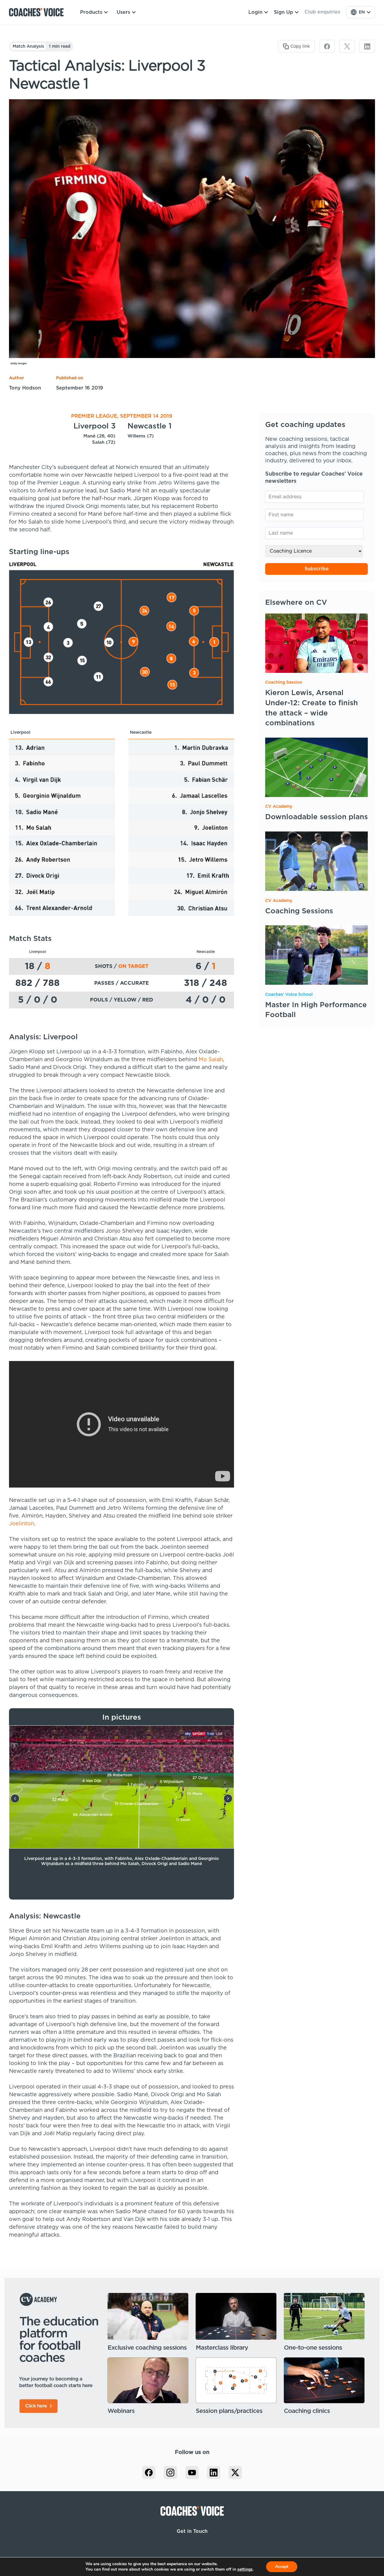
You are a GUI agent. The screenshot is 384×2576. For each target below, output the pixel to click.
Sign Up (283, 12)
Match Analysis (28, 46)
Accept (282, 2567)
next (228, 1798)
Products (91, 12)
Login (255, 12)
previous (15, 1798)
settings (245, 2569)
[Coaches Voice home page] (39, 12)
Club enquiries (322, 12)
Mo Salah (211, 1060)
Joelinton (22, 1524)
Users (123, 12)
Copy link (300, 46)
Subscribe (317, 569)
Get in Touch (192, 2531)
